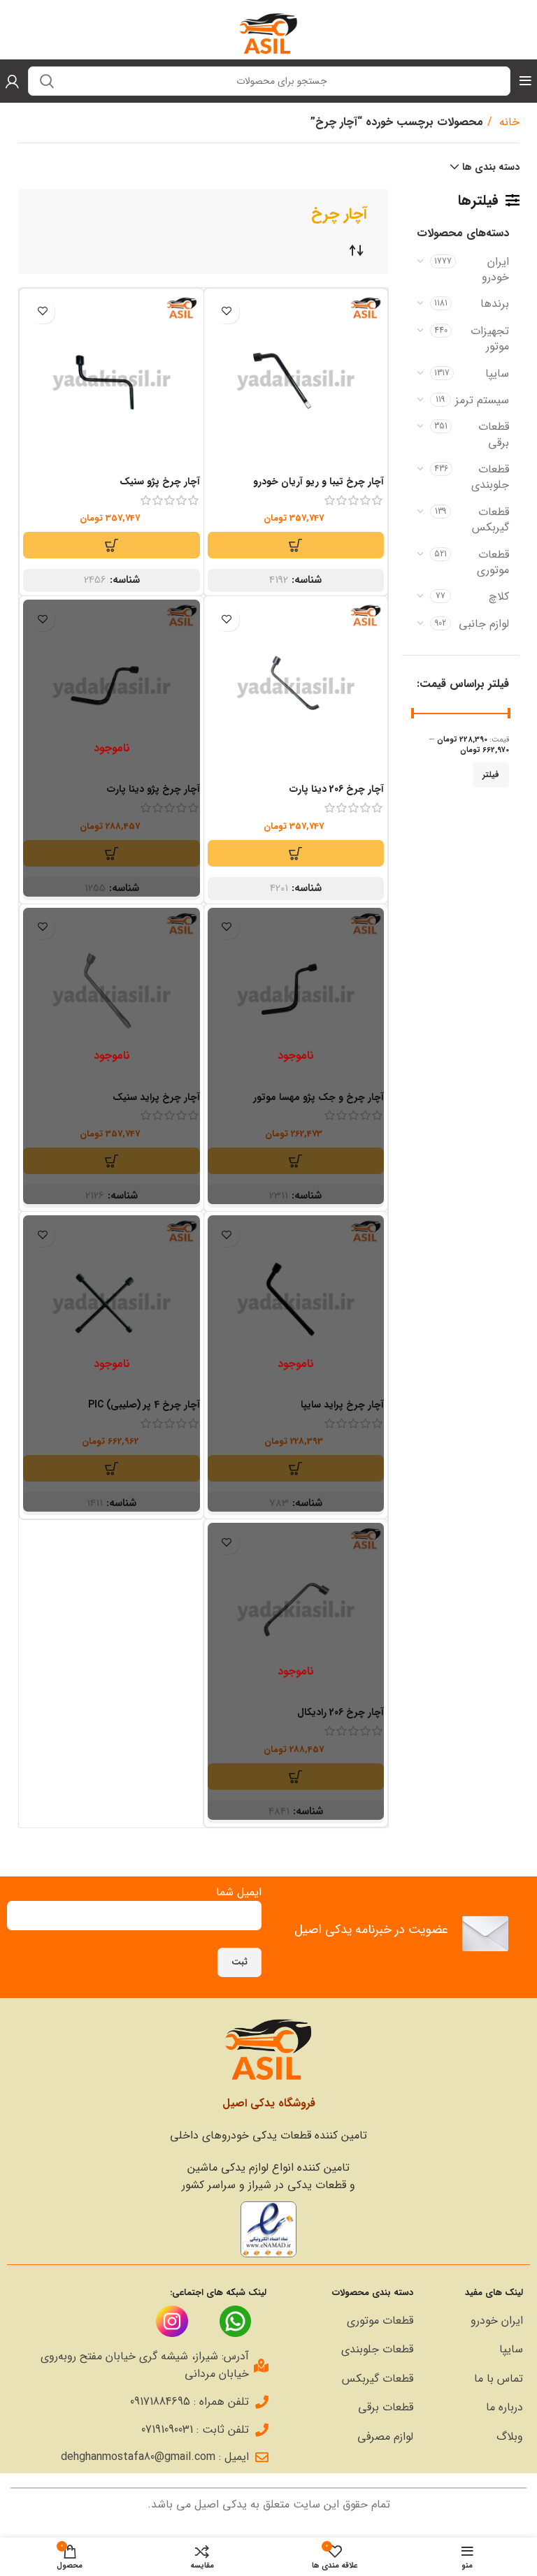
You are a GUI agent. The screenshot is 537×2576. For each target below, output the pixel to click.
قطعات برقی (494, 434)
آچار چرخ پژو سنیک (160, 482)
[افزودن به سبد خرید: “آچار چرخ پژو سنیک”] (111, 545)
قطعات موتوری (493, 562)
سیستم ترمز (482, 400)
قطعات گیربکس (491, 520)
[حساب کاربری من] (12, 81)
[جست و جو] (47, 81)
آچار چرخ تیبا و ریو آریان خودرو (318, 482)
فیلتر (491, 775)
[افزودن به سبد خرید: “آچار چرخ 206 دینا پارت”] (296, 853)
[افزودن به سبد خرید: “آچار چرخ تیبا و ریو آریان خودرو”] (296, 545)
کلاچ (499, 596)
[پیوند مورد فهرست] (475, 2321)
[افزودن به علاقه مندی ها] (227, 311)
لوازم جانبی (484, 624)
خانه (508, 122)
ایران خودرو (495, 269)
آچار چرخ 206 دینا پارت (337, 789)
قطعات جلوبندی (490, 477)
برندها (495, 304)
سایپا (497, 374)
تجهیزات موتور (490, 339)
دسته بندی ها (491, 167)
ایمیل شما (239, 1892)
